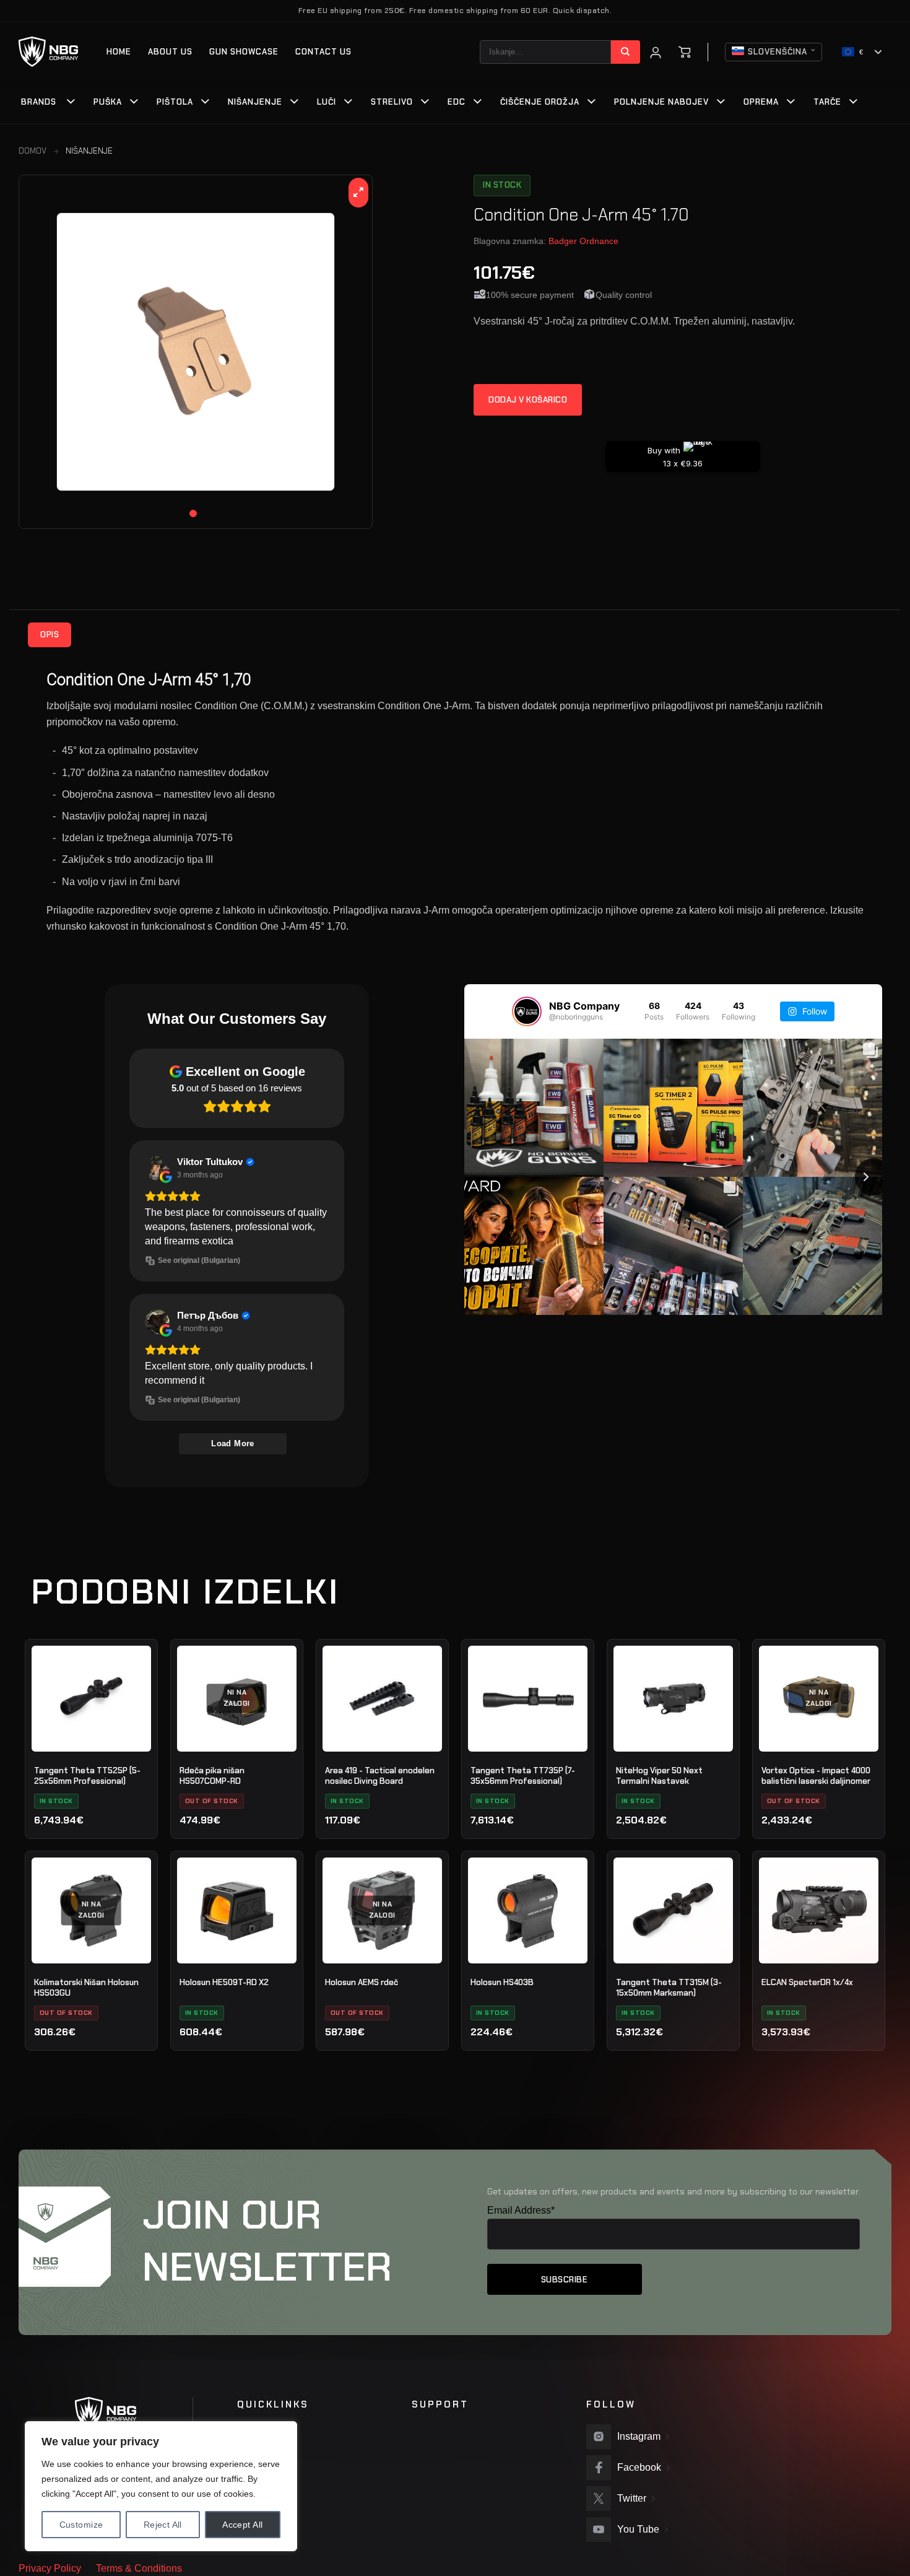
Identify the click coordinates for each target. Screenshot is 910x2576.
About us (170, 52)
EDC (457, 102)
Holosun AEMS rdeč (362, 1982)
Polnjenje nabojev (661, 102)
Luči (327, 102)
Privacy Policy (50, 2568)
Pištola (175, 102)
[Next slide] (873, 1177)
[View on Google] (157, 1168)
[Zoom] (359, 193)
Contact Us (323, 52)
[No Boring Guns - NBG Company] (49, 52)
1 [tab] (193, 513)
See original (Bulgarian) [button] (199, 1260)
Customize (81, 2525)
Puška (108, 102)
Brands (39, 102)
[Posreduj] (626, 52)
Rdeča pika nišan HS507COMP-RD (212, 1776)
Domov (32, 151)
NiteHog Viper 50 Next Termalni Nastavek (659, 1776)
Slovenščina (778, 52)
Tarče (827, 102)
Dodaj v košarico (528, 400)
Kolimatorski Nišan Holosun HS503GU (86, 1988)
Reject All (163, 2525)
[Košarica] (685, 52)
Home (119, 52)
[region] (161, 2486)
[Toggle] (71, 103)
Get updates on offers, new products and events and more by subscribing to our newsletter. (674, 2191)
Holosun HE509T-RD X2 (224, 1982)
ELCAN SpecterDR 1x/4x (807, 1982)
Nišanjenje (255, 102)
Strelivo (392, 102)
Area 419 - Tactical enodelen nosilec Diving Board (380, 1776)
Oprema (761, 102)
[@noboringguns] (527, 1011)
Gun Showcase (244, 52)
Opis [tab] (50, 635)
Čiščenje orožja (540, 102)
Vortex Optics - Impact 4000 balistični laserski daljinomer (816, 1776)
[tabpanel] (196, 352)
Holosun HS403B (502, 1982)
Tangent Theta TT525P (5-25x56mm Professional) (87, 1776)
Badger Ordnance (583, 241)
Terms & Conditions (139, 2568)
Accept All (242, 2525)
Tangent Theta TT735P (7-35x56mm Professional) (523, 1776)
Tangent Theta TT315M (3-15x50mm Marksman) (669, 1988)
